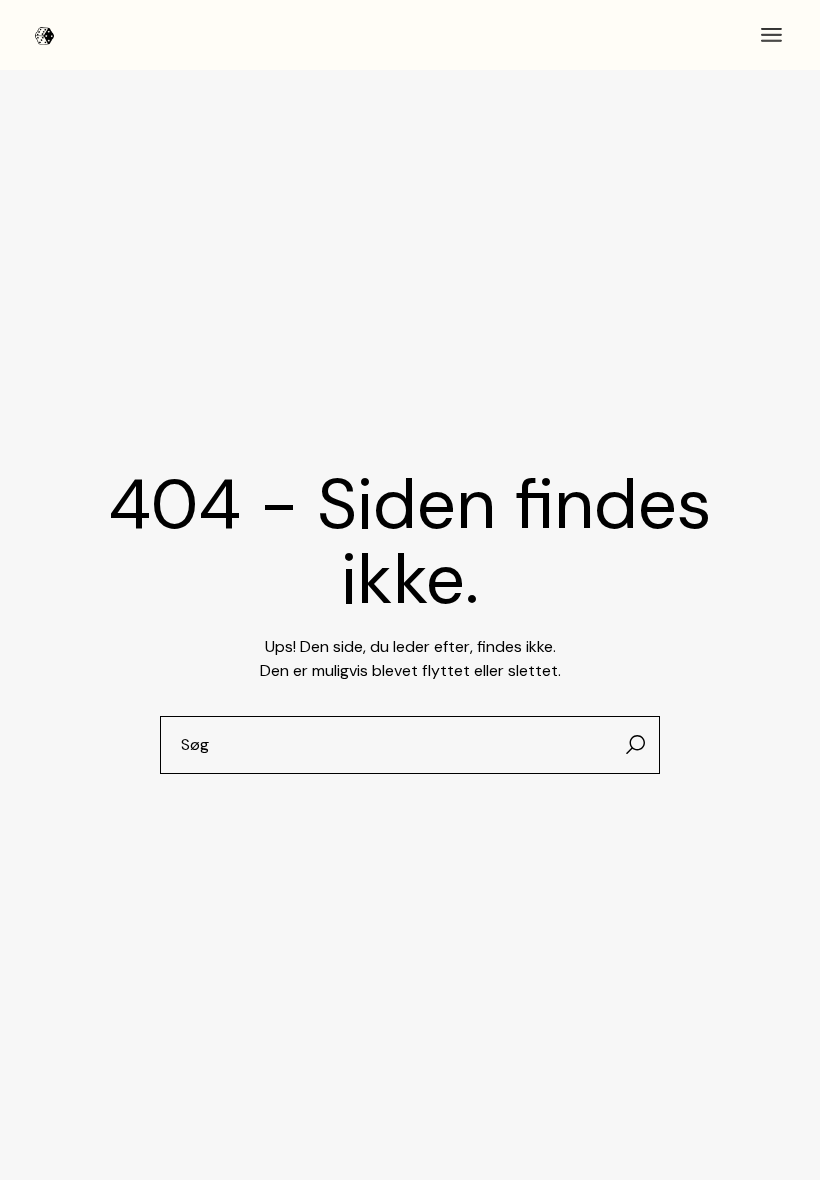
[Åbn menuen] (771, 35)
